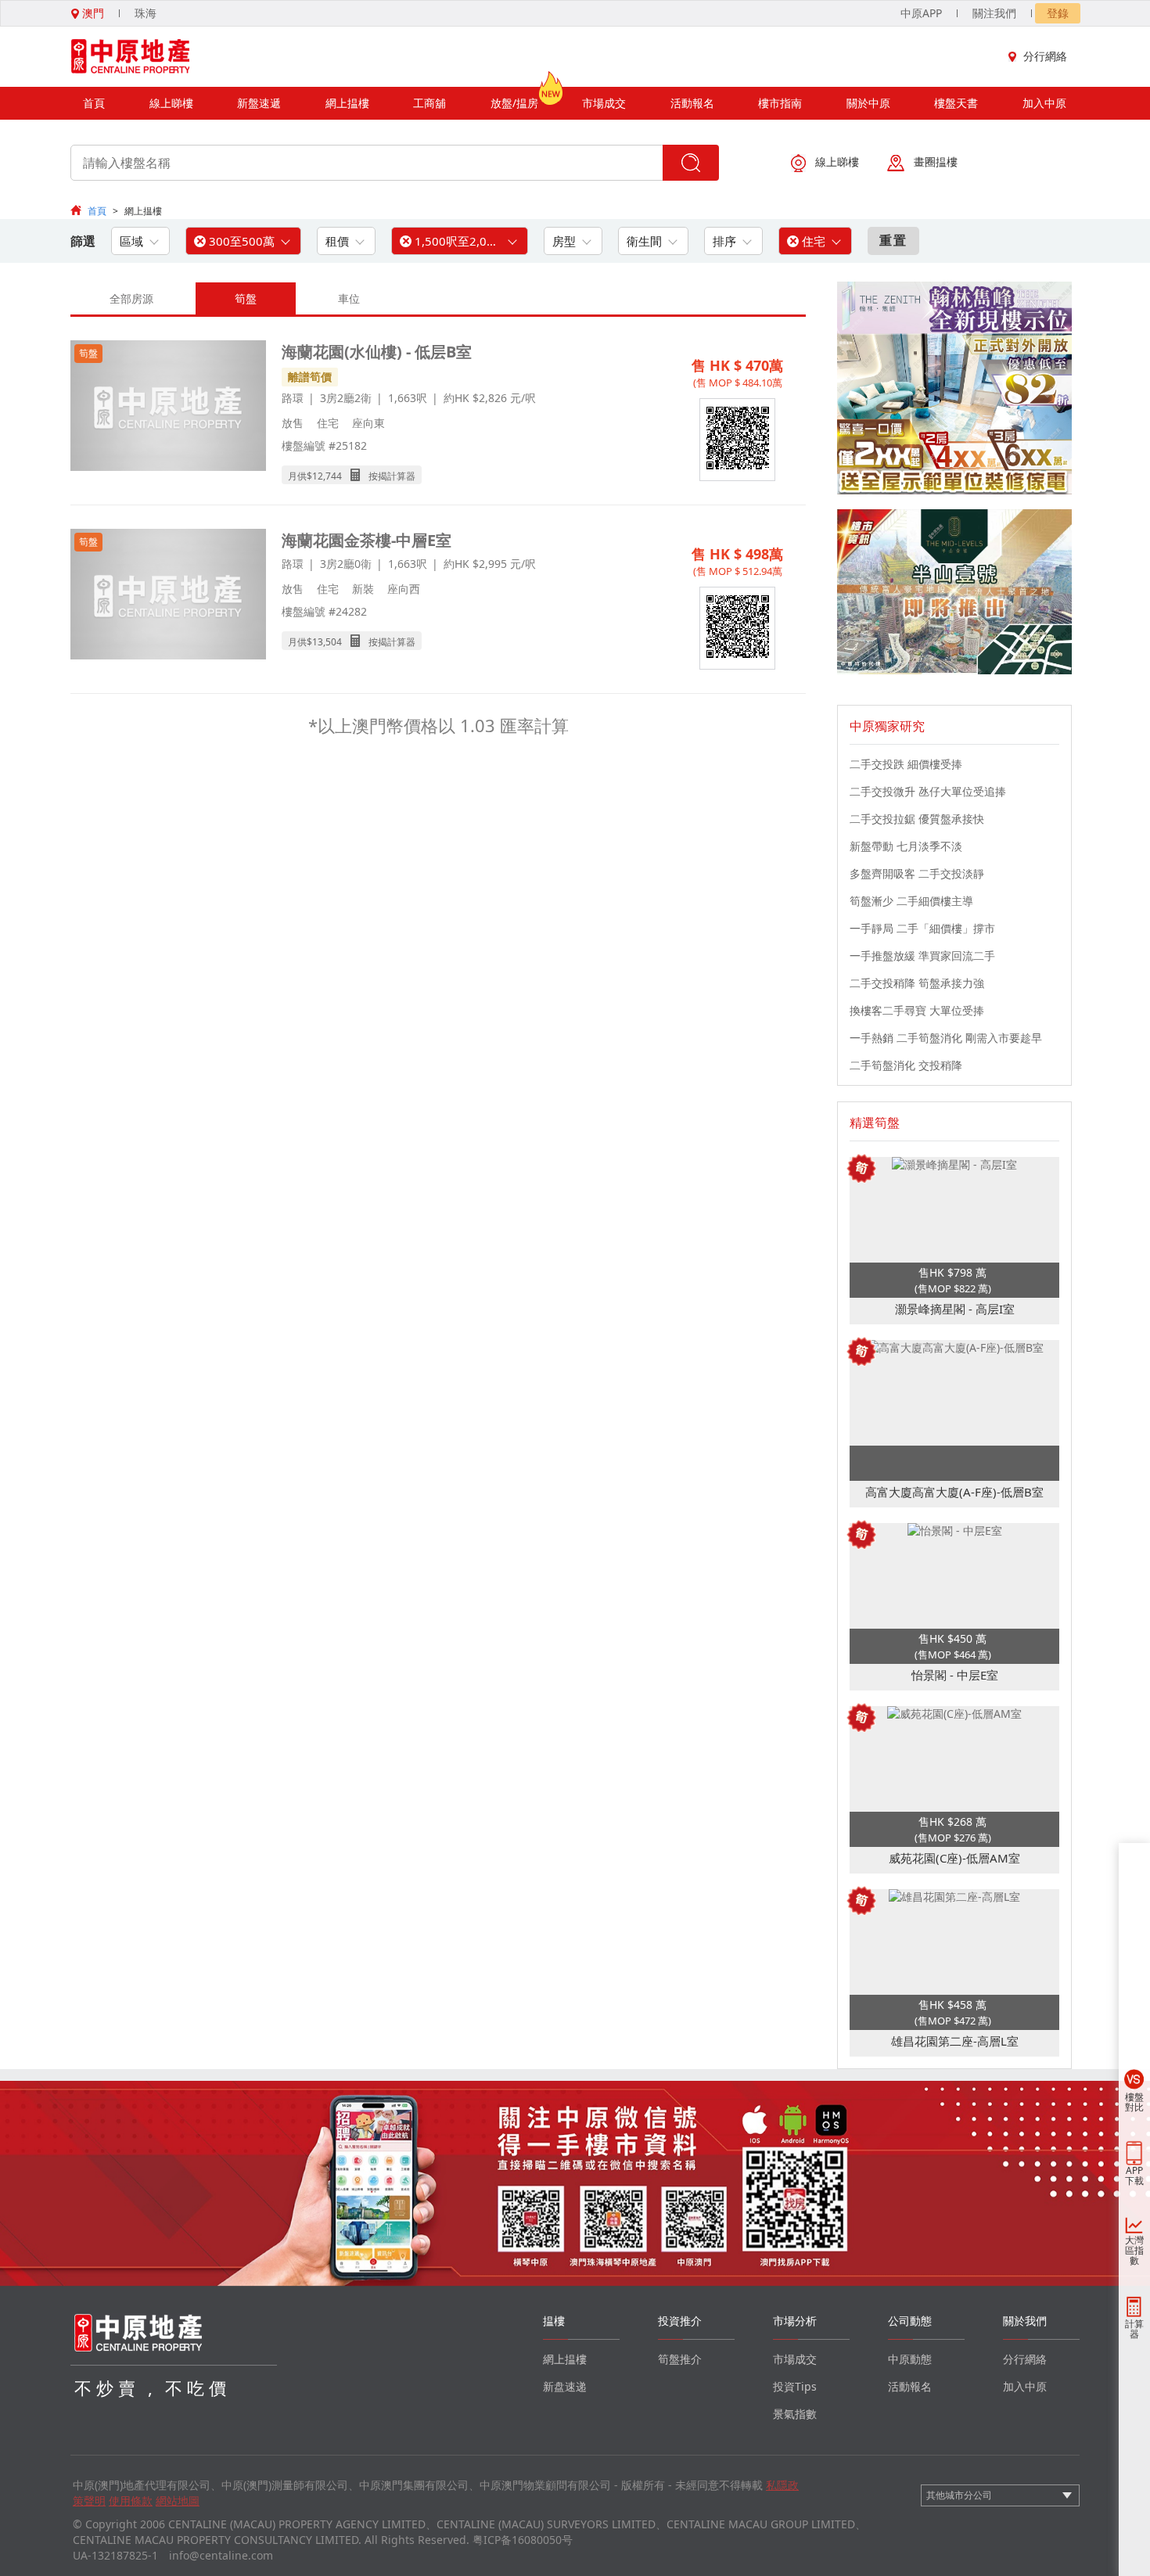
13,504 (327, 642)
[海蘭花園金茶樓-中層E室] (168, 596)
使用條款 (131, 2501)
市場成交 (604, 103)
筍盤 (246, 298)
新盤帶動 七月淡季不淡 (906, 846)
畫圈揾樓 (936, 162)
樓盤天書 (956, 103)
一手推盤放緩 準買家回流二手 (922, 956)
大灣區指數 (1134, 2250)
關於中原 (868, 103)
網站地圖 (178, 2501)
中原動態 (910, 2359)
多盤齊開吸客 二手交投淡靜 (917, 873)
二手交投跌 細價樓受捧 (906, 764)
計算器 (1134, 2329)
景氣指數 (795, 2414)
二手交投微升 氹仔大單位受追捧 (928, 791)
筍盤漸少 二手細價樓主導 (911, 901)
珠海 (146, 13)
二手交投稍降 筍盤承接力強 (917, 983)
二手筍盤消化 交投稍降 (906, 1065)
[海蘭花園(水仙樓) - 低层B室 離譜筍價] (168, 407)
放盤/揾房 (514, 103)
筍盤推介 (680, 2359)
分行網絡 (1045, 56)
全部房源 (131, 298)
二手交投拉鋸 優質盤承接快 (917, 819)
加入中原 (1044, 103)
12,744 (327, 476)
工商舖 (429, 103)
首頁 (94, 103)
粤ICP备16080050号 (523, 2540)
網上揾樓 (347, 103)
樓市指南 (780, 103)
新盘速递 (565, 2386)
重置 (893, 240)
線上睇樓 (171, 103)
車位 (349, 298)
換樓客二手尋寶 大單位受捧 (917, 1010)
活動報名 (692, 103)
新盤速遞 (259, 103)
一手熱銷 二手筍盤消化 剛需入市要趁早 (946, 1038)
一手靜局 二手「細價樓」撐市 (922, 928)
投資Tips (795, 2386)
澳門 (92, 13)
